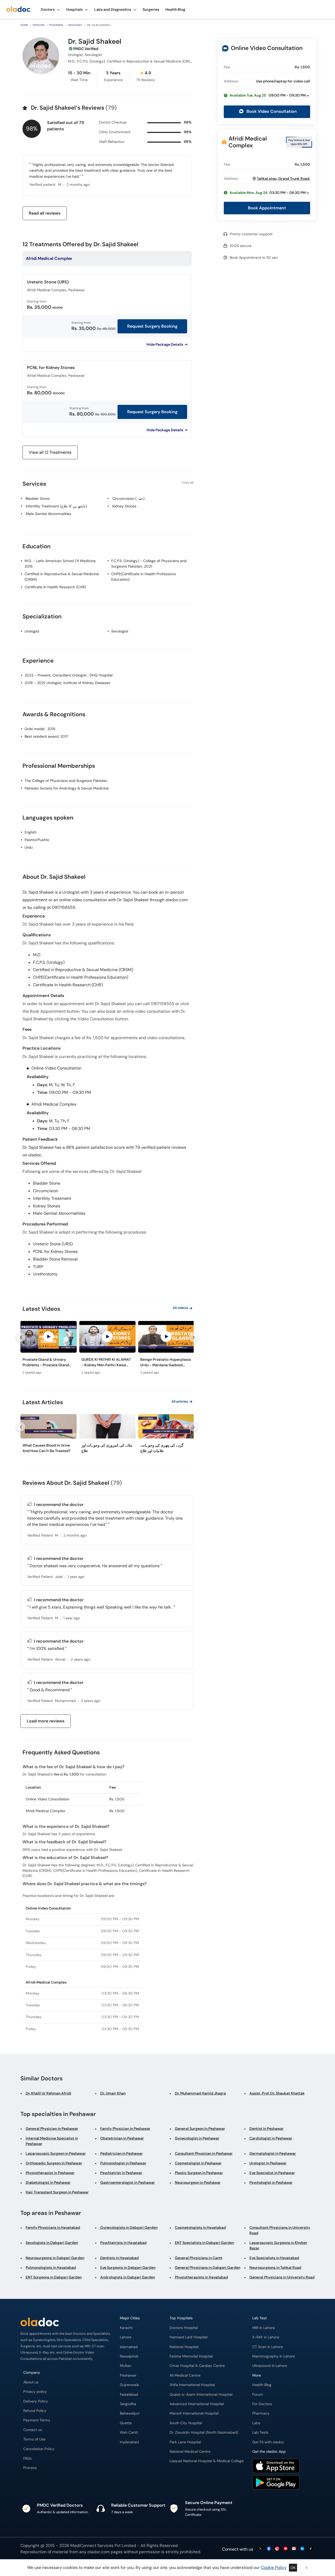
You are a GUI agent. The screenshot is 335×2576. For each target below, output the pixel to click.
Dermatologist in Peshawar (273, 2153)
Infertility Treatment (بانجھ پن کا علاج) (56, 506)
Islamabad (129, 2347)
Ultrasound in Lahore (270, 2366)
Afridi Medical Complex (248, 142)
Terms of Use (34, 2439)
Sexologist (120, 631)
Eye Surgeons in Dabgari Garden (128, 2267)
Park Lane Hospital (185, 2442)
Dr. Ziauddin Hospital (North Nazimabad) (204, 2432)
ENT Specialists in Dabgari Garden (204, 2243)
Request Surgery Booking (152, 326)
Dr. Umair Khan (113, 2093)
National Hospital (184, 2347)
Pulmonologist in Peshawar (123, 2163)
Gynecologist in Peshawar (197, 2138)
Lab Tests (260, 2432)
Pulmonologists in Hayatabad (51, 2267)
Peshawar (56, 25)
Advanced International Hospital (197, 2404)
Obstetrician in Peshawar (122, 2138)
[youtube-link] (286, 2549)
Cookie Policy (274, 2567)
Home (24, 25)
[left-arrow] (21, 1337)
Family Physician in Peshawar (125, 2129)
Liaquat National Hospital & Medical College (207, 2461)
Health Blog (262, 2385)
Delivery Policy (36, 2401)
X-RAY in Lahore (266, 2337)
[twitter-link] (260, 2549)
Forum (258, 2395)
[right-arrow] (193, 1337)
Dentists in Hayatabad (119, 2258)
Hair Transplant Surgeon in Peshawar (57, 2192)
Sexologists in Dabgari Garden (52, 2243)
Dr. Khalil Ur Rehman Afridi (48, 2093)
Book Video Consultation (271, 111)
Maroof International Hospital (194, 2413)
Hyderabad (129, 2442)
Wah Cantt (129, 2432)
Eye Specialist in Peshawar (272, 2173)
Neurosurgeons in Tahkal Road (275, 2267)
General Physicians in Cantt (199, 2258)
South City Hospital (186, 2423)
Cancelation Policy (39, 2449)
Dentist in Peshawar (267, 2129)
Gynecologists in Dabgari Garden (129, 2227)
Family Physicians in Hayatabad (53, 2227)
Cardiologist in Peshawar (271, 2138)
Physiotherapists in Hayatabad (201, 2277)
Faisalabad (129, 2395)
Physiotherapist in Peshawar (50, 2173)
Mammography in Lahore (274, 2356)
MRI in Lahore (264, 2328)
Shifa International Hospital (192, 2385)
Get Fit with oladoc (268, 2442)
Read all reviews (45, 213)
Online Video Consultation (267, 48)
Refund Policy (35, 2411)
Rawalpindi (129, 2356)
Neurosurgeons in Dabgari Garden (55, 2258)
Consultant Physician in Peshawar (204, 2153)
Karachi (126, 2328)
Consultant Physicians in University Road (280, 2230)
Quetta (126, 2423)
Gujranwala (129, 2385)
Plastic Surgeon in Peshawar (199, 2173)
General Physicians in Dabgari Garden (208, 2267)
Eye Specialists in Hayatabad (274, 2258)
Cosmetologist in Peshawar (198, 2163)
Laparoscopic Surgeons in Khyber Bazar (278, 2245)
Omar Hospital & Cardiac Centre (197, 2366)
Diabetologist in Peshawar (48, 2182)
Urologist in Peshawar (268, 2163)
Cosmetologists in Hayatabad (200, 2227)
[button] (267, 95)
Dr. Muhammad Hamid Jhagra (200, 2093)
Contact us (33, 2430)
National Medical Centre (190, 2452)
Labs (256, 2423)
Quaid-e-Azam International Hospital (201, 2395)
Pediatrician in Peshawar (122, 2153)
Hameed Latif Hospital (189, 2337)
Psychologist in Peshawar (271, 2182)
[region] (107, 1349)
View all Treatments (50, 452)
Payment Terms (37, 2420)
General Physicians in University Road (282, 2277)
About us (31, 2382)
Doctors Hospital (184, 2328)
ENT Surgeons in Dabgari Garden (54, 2277)
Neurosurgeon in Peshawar (198, 2182)
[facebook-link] (269, 2549)
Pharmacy (261, 2413)
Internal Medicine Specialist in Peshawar (52, 2141)
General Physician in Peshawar (52, 2129)
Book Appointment (267, 208)
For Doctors (262, 2404)
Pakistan (39, 25)
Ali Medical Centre (185, 2375)
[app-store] (276, 2467)
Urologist (75, 25)
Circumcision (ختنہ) (128, 499)
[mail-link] (294, 2549)
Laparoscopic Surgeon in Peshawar (56, 2153)
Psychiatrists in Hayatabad (123, 2243)
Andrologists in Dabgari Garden (128, 2277)
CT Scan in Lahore (268, 2347)
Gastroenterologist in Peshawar (128, 2182)
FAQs (27, 2458)
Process (30, 2468)
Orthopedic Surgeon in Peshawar (54, 2163)
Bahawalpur (130, 2413)
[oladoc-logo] (18, 10)
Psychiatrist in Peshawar (121, 2173)
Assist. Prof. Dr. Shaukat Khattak (277, 2093)
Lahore (126, 2337)
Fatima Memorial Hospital (191, 2356)
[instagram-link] (277, 2549)
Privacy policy (35, 2392)
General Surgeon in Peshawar (200, 2129)
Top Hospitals (181, 2318)
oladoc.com (99, 2552)
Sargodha (128, 2404)
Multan (126, 2366)
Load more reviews (46, 1721)
